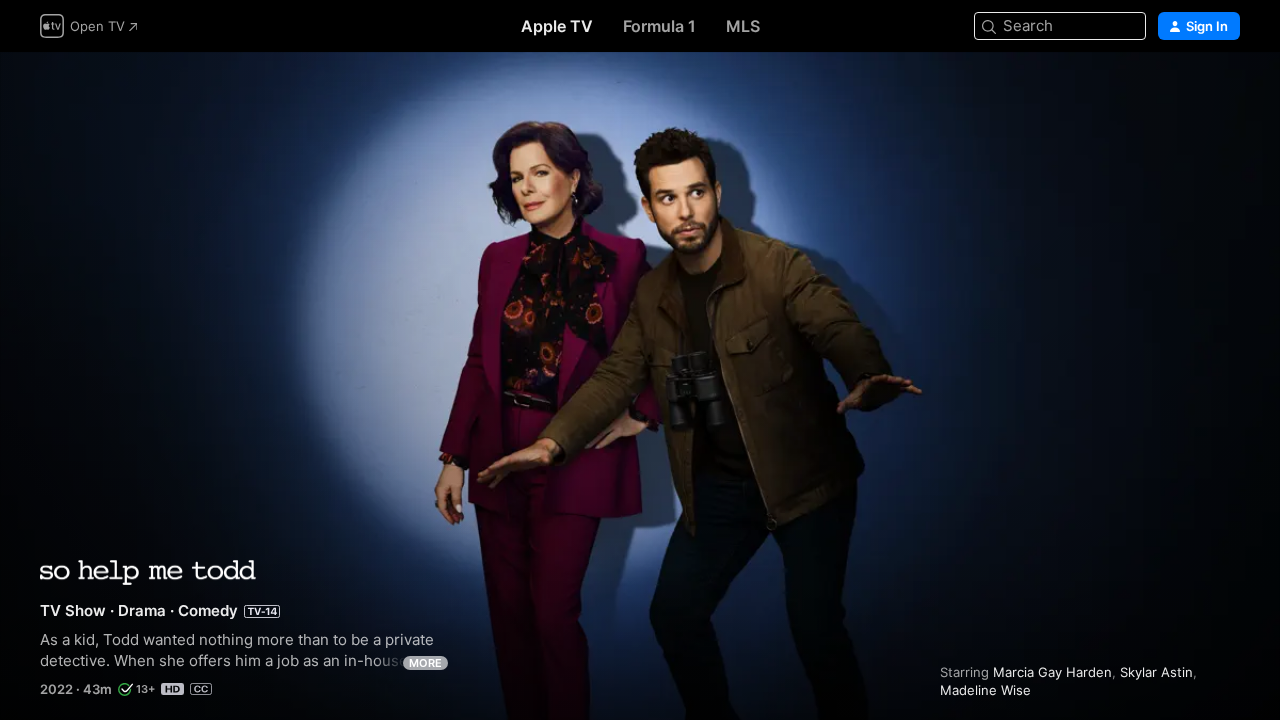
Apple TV (557, 26)
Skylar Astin (1156, 672)
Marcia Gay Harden (1052, 672)
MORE (425, 663)
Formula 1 (659, 26)
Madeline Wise (985, 690)
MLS (743, 26)
